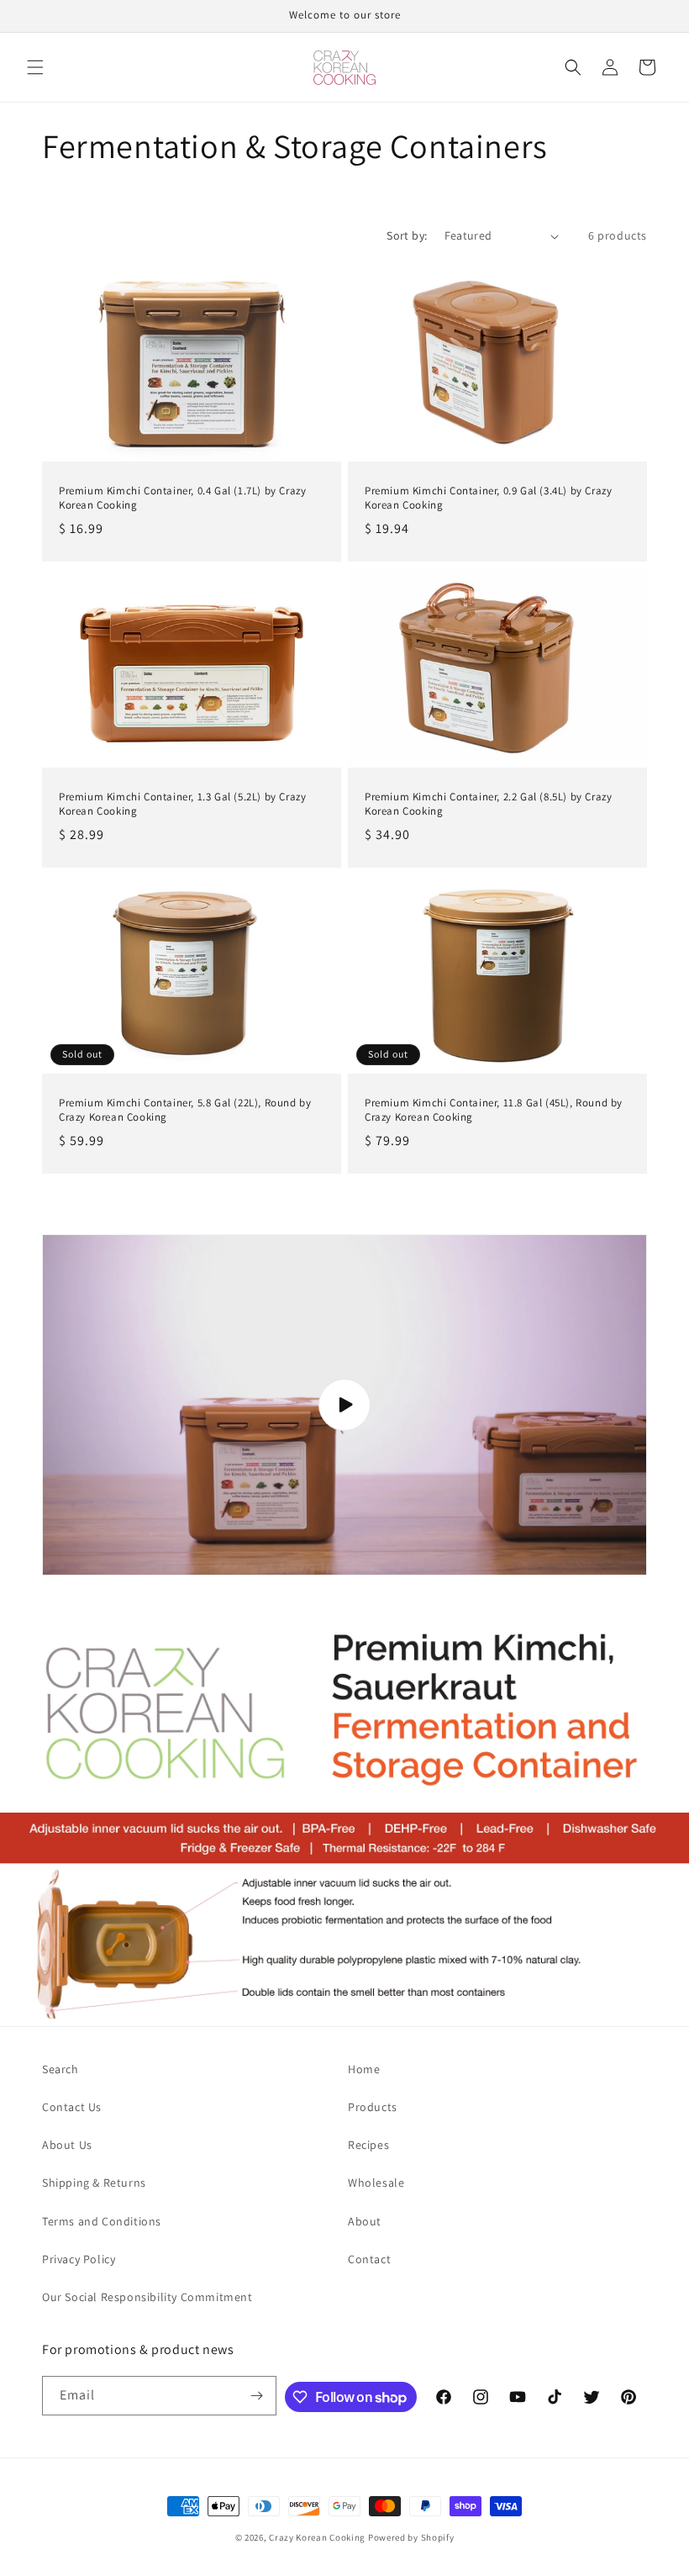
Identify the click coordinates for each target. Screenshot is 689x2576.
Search (60, 2069)
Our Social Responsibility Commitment (147, 2297)
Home (364, 2069)
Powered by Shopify (411, 2537)
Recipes (368, 2145)
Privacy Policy (79, 2259)
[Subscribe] (257, 2396)
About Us (67, 2145)
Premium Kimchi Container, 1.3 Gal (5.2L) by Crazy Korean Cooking (182, 804)
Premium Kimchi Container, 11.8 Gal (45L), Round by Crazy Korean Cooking (494, 1111)
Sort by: (407, 235)
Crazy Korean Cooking (317, 2537)
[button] (35, 67)
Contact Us (72, 2107)
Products (373, 2107)
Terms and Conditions (102, 2221)
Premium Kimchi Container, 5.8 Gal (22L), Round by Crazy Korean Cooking (185, 1111)
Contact (369, 2259)
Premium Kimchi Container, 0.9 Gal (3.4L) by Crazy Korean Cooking (488, 498)
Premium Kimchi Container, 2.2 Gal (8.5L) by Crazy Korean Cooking (488, 804)
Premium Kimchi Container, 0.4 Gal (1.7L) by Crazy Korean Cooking (182, 498)
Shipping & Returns (94, 2183)
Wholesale (376, 2183)
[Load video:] (344, 1405)
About (365, 2221)
